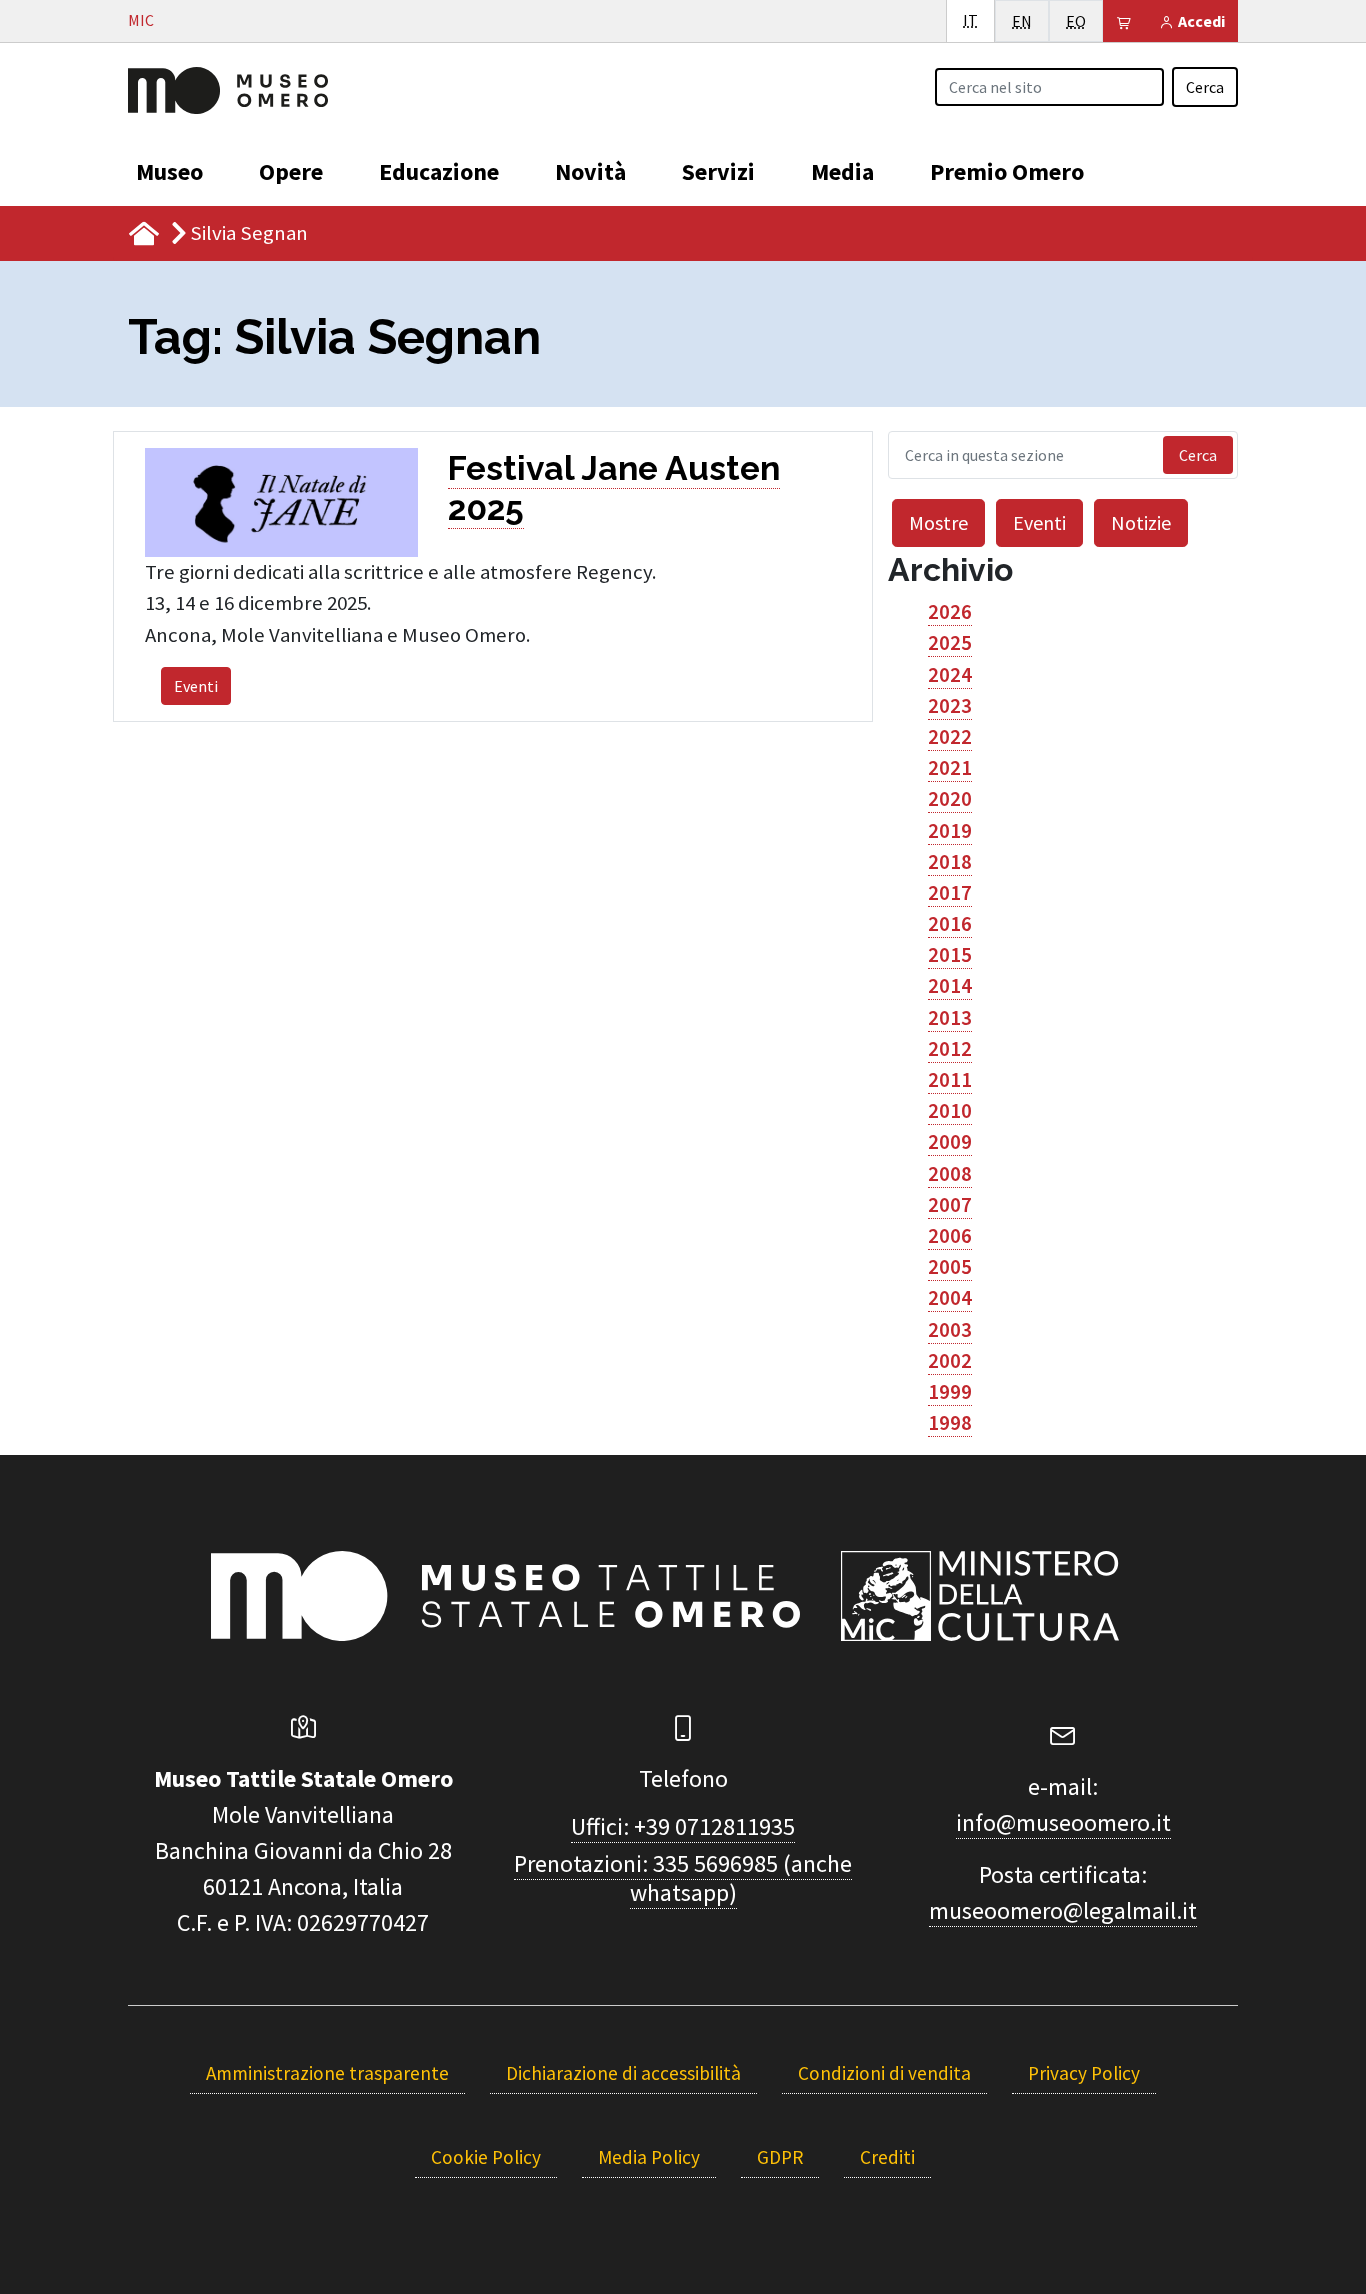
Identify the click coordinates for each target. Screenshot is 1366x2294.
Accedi (1200, 21)
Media (842, 171)
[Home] (228, 88)
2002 (950, 1361)
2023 (950, 706)
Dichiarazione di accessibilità (623, 2073)
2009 (950, 1142)
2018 (950, 862)
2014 (950, 986)
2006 (950, 1236)
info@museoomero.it (1063, 1822)
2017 (950, 893)
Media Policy (649, 2157)
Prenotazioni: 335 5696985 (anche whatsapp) (683, 1878)
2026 (950, 612)
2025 (950, 643)
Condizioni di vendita (884, 2073)
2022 (950, 737)
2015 (950, 955)
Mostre (938, 522)
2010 (950, 1111)
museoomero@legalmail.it (1063, 1910)
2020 (950, 799)
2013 (950, 1018)
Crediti (887, 2157)
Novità (590, 171)
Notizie (1141, 522)
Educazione (439, 171)
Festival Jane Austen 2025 (614, 488)
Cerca (1205, 87)
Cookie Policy (486, 2157)
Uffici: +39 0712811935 (683, 1826)
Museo (169, 171)
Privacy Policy (1084, 2073)
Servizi (718, 171)
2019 (950, 831)
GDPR (780, 2157)
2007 (950, 1205)
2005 (950, 1267)
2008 (950, 1174)
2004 (950, 1298)
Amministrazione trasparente (327, 2073)
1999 (950, 1392)
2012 (950, 1049)
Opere (291, 171)
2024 (950, 675)
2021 (950, 768)
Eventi (196, 686)
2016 (950, 924)
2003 (950, 1330)
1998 (950, 1423)
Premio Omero (1007, 171)
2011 (950, 1080)
